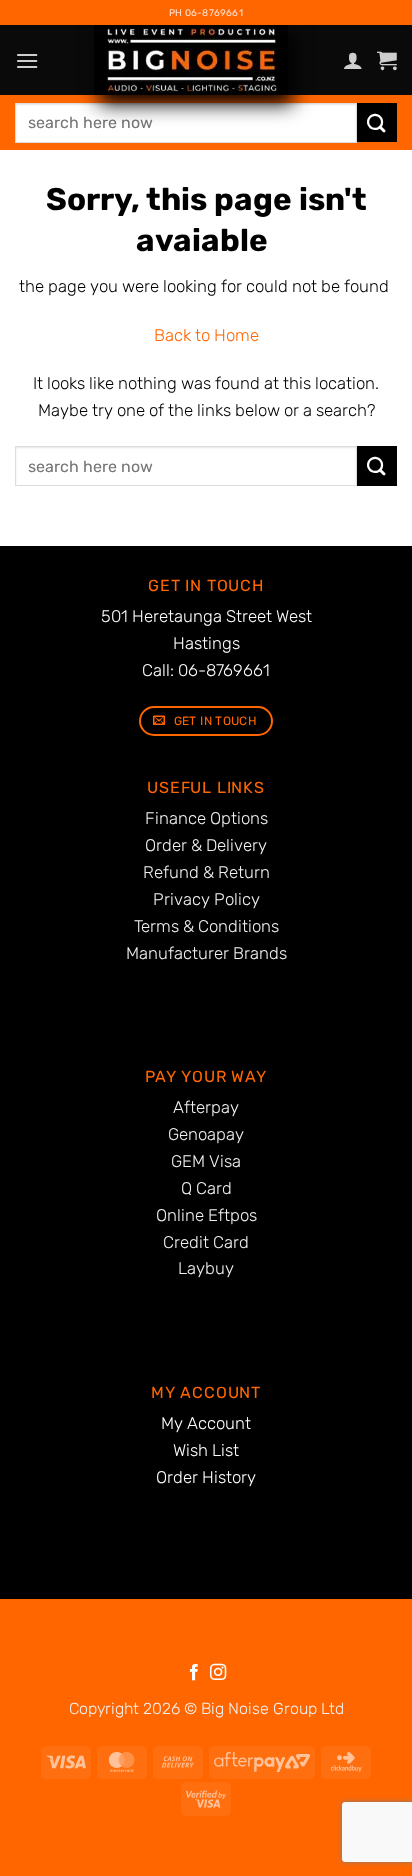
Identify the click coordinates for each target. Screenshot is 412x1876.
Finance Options (206, 818)
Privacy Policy (206, 899)
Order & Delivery (206, 845)
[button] (27, 60)
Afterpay (206, 1107)
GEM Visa (206, 1161)
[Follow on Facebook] (194, 1673)
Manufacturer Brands (206, 953)
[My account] (353, 60)
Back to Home (206, 335)
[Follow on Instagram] (218, 1673)
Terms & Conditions (206, 926)
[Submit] (377, 122)
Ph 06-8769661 (206, 12)
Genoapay (206, 1134)
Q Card (206, 1188)
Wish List (206, 1450)
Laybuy (206, 1268)
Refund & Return (206, 872)
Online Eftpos (206, 1215)
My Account (206, 1423)
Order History (206, 1477)
